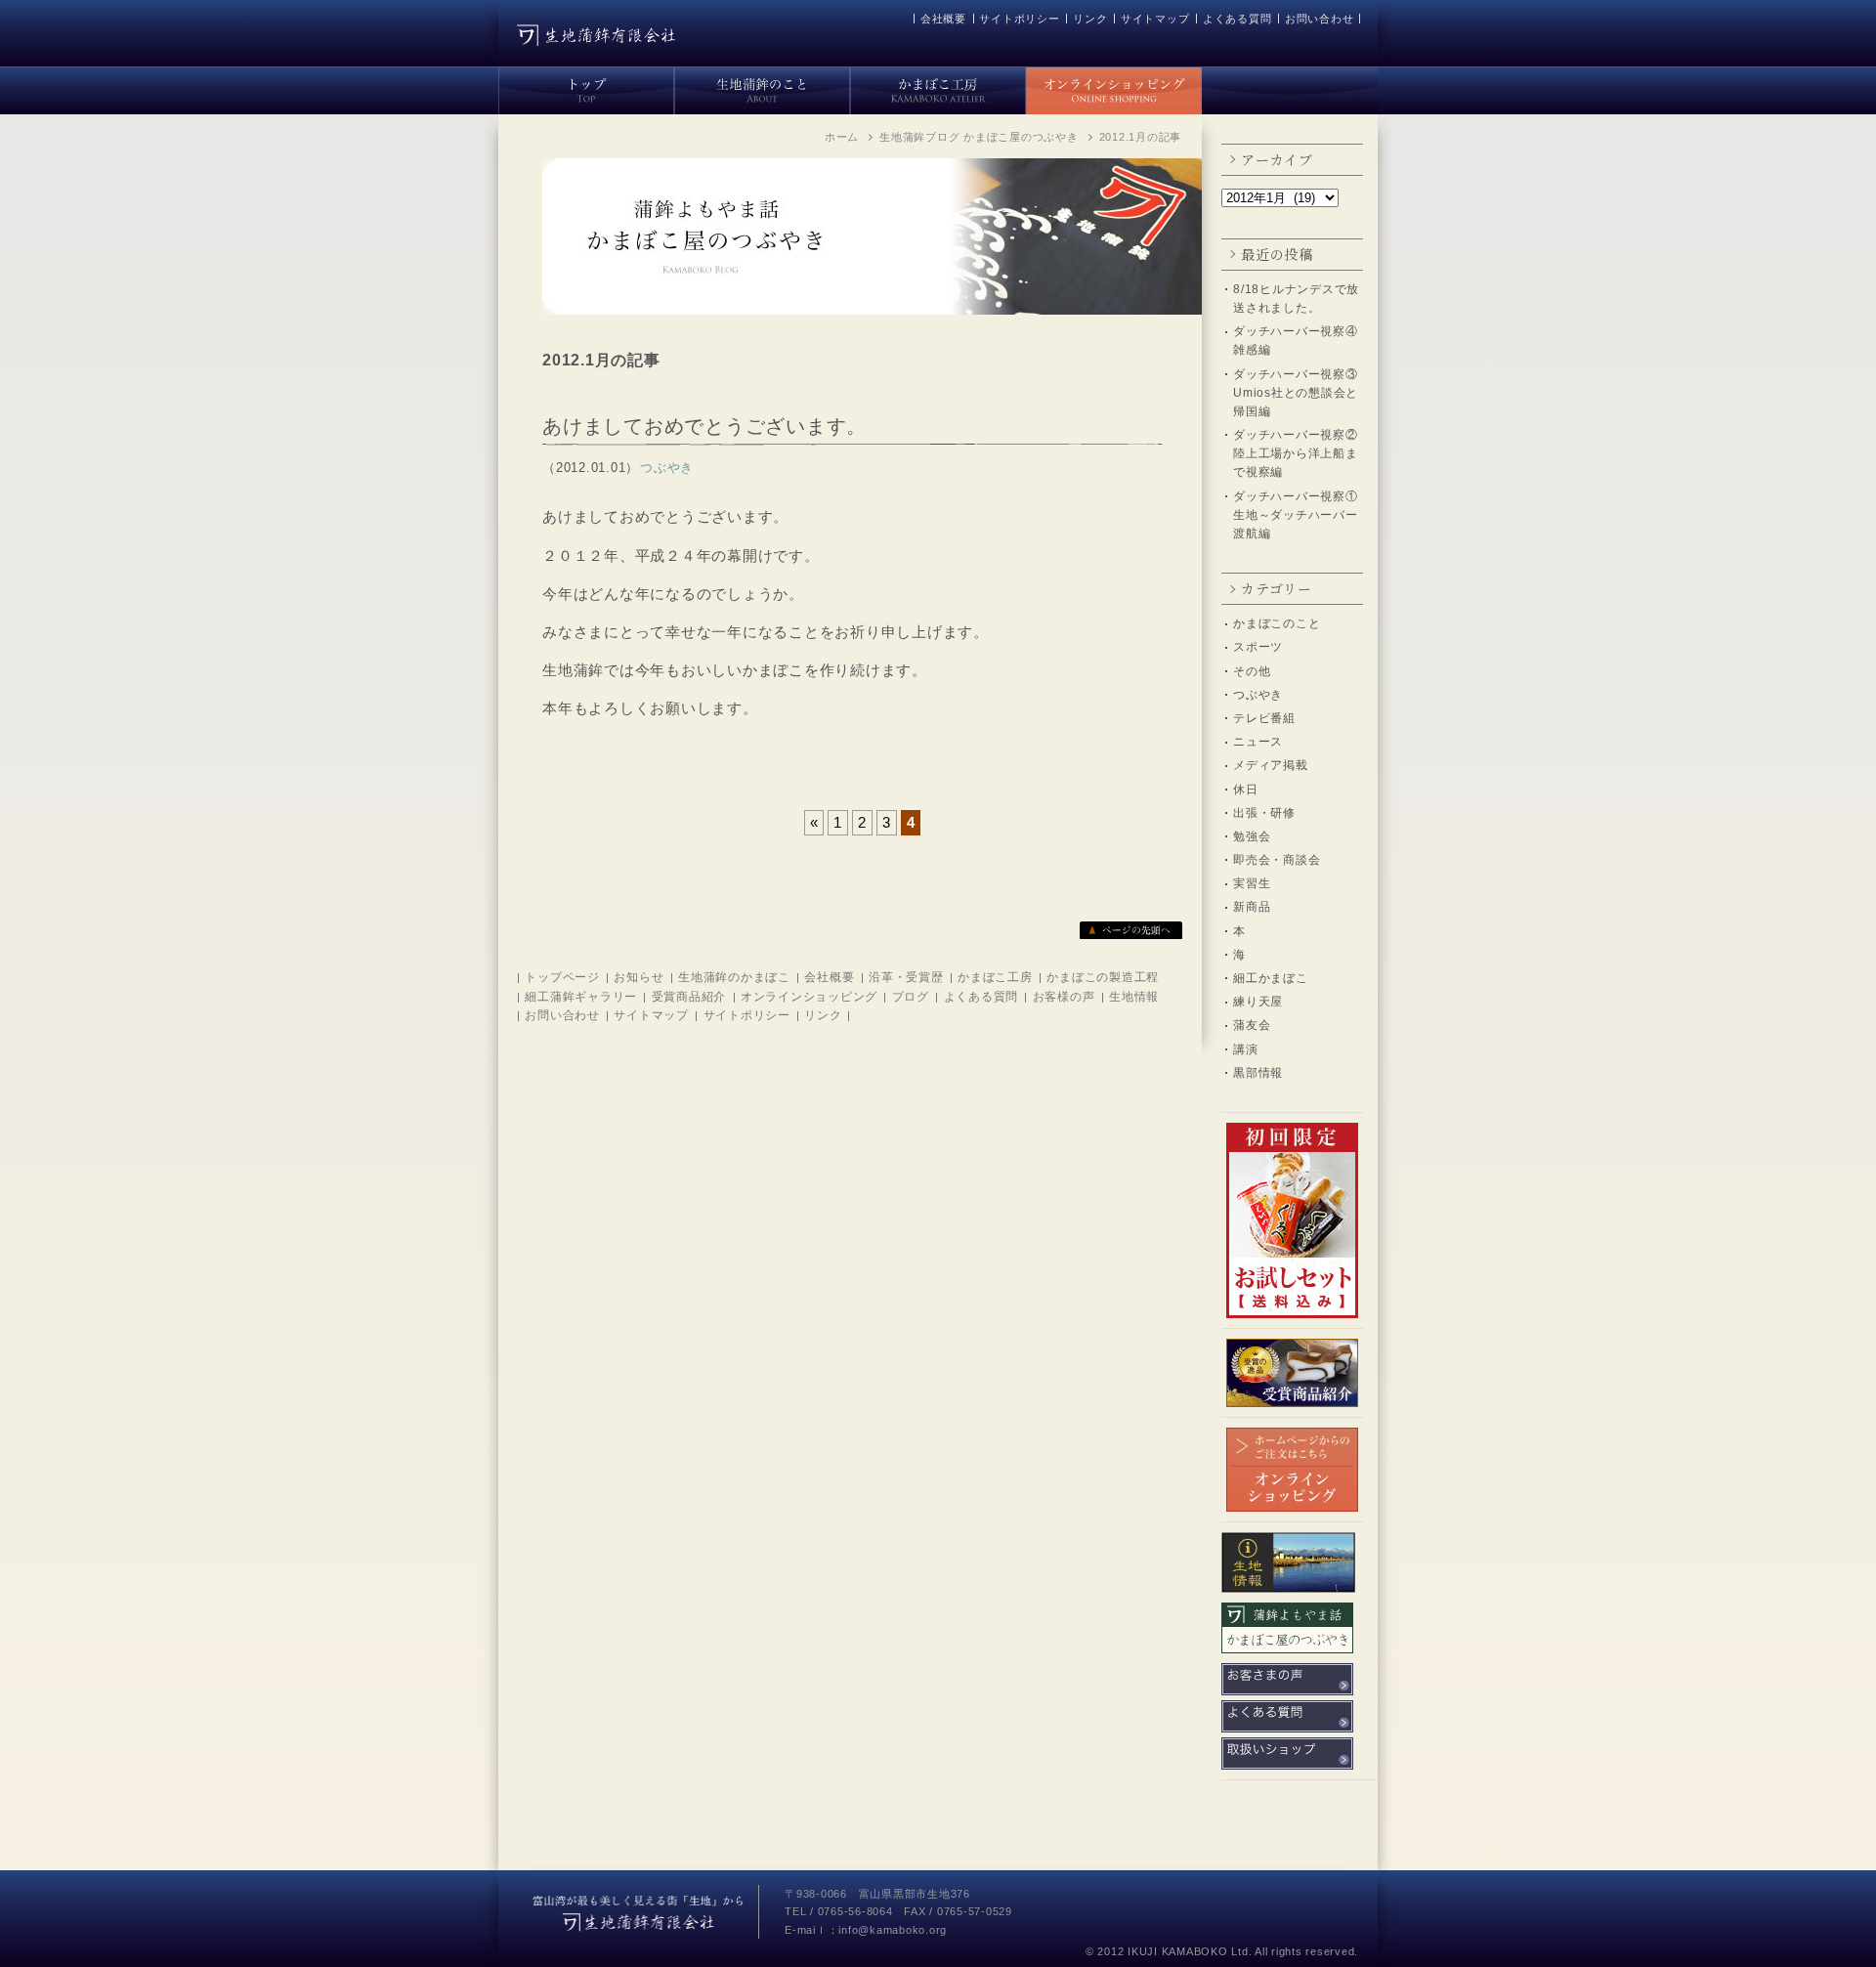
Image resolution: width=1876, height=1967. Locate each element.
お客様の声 (1064, 997)
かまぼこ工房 (995, 977)
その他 (1252, 671)
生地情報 (1134, 997)
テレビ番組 (1264, 718)
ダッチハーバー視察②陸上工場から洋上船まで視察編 (1296, 453)
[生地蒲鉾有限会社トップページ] (586, 87)
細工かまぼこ (1271, 978)
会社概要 (943, 19)
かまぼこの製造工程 (1103, 977)
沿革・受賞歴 (906, 977)
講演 (1246, 1049)
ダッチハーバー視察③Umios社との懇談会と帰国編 (1296, 393)
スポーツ (1258, 647)
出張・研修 (1264, 813)
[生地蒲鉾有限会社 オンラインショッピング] (1114, 87)
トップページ (562, 977)
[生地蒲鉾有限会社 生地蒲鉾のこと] (762, 87)
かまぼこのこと (1277, 623)
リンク (1090, 19)
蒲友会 (1252, 1025)
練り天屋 (1258, 1002)
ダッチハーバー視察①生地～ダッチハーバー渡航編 (1296, 515)
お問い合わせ (1320, 19)
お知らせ (639, 977)
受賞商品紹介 (689, 997)
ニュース (1258, 742)
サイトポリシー (1019, 19)
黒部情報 (1258, 1073)
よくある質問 (1237, 19)
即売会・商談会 (1277, 860)
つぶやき (1258, 695)
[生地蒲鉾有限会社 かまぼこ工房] (938, 87)
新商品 (1252, 907)
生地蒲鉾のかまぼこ (734, 977)
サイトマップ (1155, 19)
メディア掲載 (1271, 765)
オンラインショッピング (809, 997)
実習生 (1252, 883)
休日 (1246, 790)
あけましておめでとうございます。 (704, 426)
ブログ (911, 997)
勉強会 (1252, 836)
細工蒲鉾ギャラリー (581, 997)
